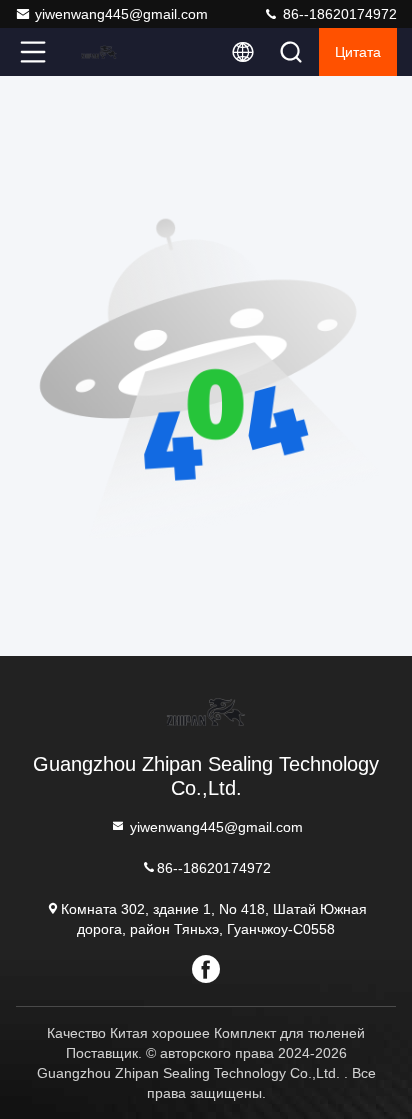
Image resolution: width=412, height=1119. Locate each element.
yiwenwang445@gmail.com (121, 14)
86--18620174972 (338, 14)
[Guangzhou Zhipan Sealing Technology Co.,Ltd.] (99, 52)
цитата (358, 52)
